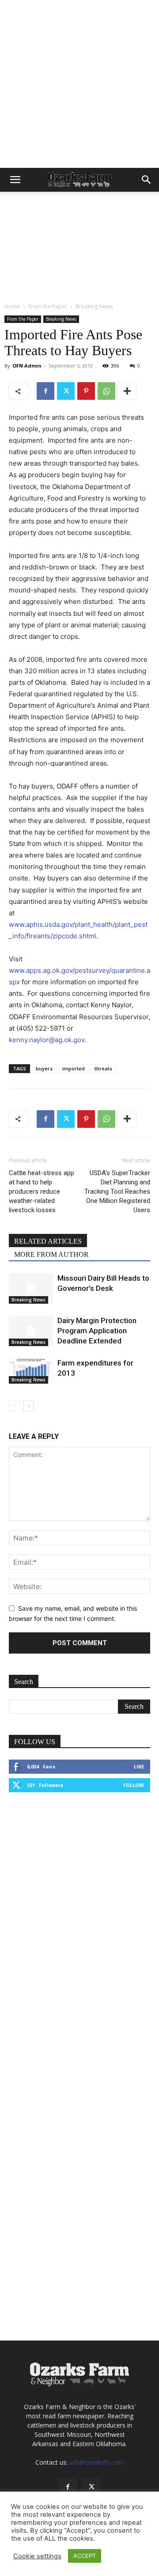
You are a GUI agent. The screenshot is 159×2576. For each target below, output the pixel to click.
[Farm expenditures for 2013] (31, 1371)
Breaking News (94, 306)
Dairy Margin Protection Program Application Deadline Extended (97, 1331)
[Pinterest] (86, 391)
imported (74, 1068)
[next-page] (28, 1406)
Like (139, 1766)
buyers (44, 1068)
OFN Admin (27, 366)
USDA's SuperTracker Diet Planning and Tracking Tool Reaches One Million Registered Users (117, 1191)
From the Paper (48, 306)
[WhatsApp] (106, 391)
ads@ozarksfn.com (97, 2462)
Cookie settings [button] (37, 2556)
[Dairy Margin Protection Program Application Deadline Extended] (31, 1331)
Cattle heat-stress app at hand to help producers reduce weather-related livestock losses (42, 1191)
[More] (127, 391)
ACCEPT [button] (85, 2556)
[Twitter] (66, 391)
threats (103, 1068)
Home (12, 306)
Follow (134, 1785)
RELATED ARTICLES (48, 1241)
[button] (15, 180)
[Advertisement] (79, 84)
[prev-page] (14, 1406)
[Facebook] (45, 391)
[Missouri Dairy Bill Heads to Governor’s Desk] (31, 1288)
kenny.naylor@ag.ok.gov (47, 1040)
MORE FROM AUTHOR (51, 1254)
